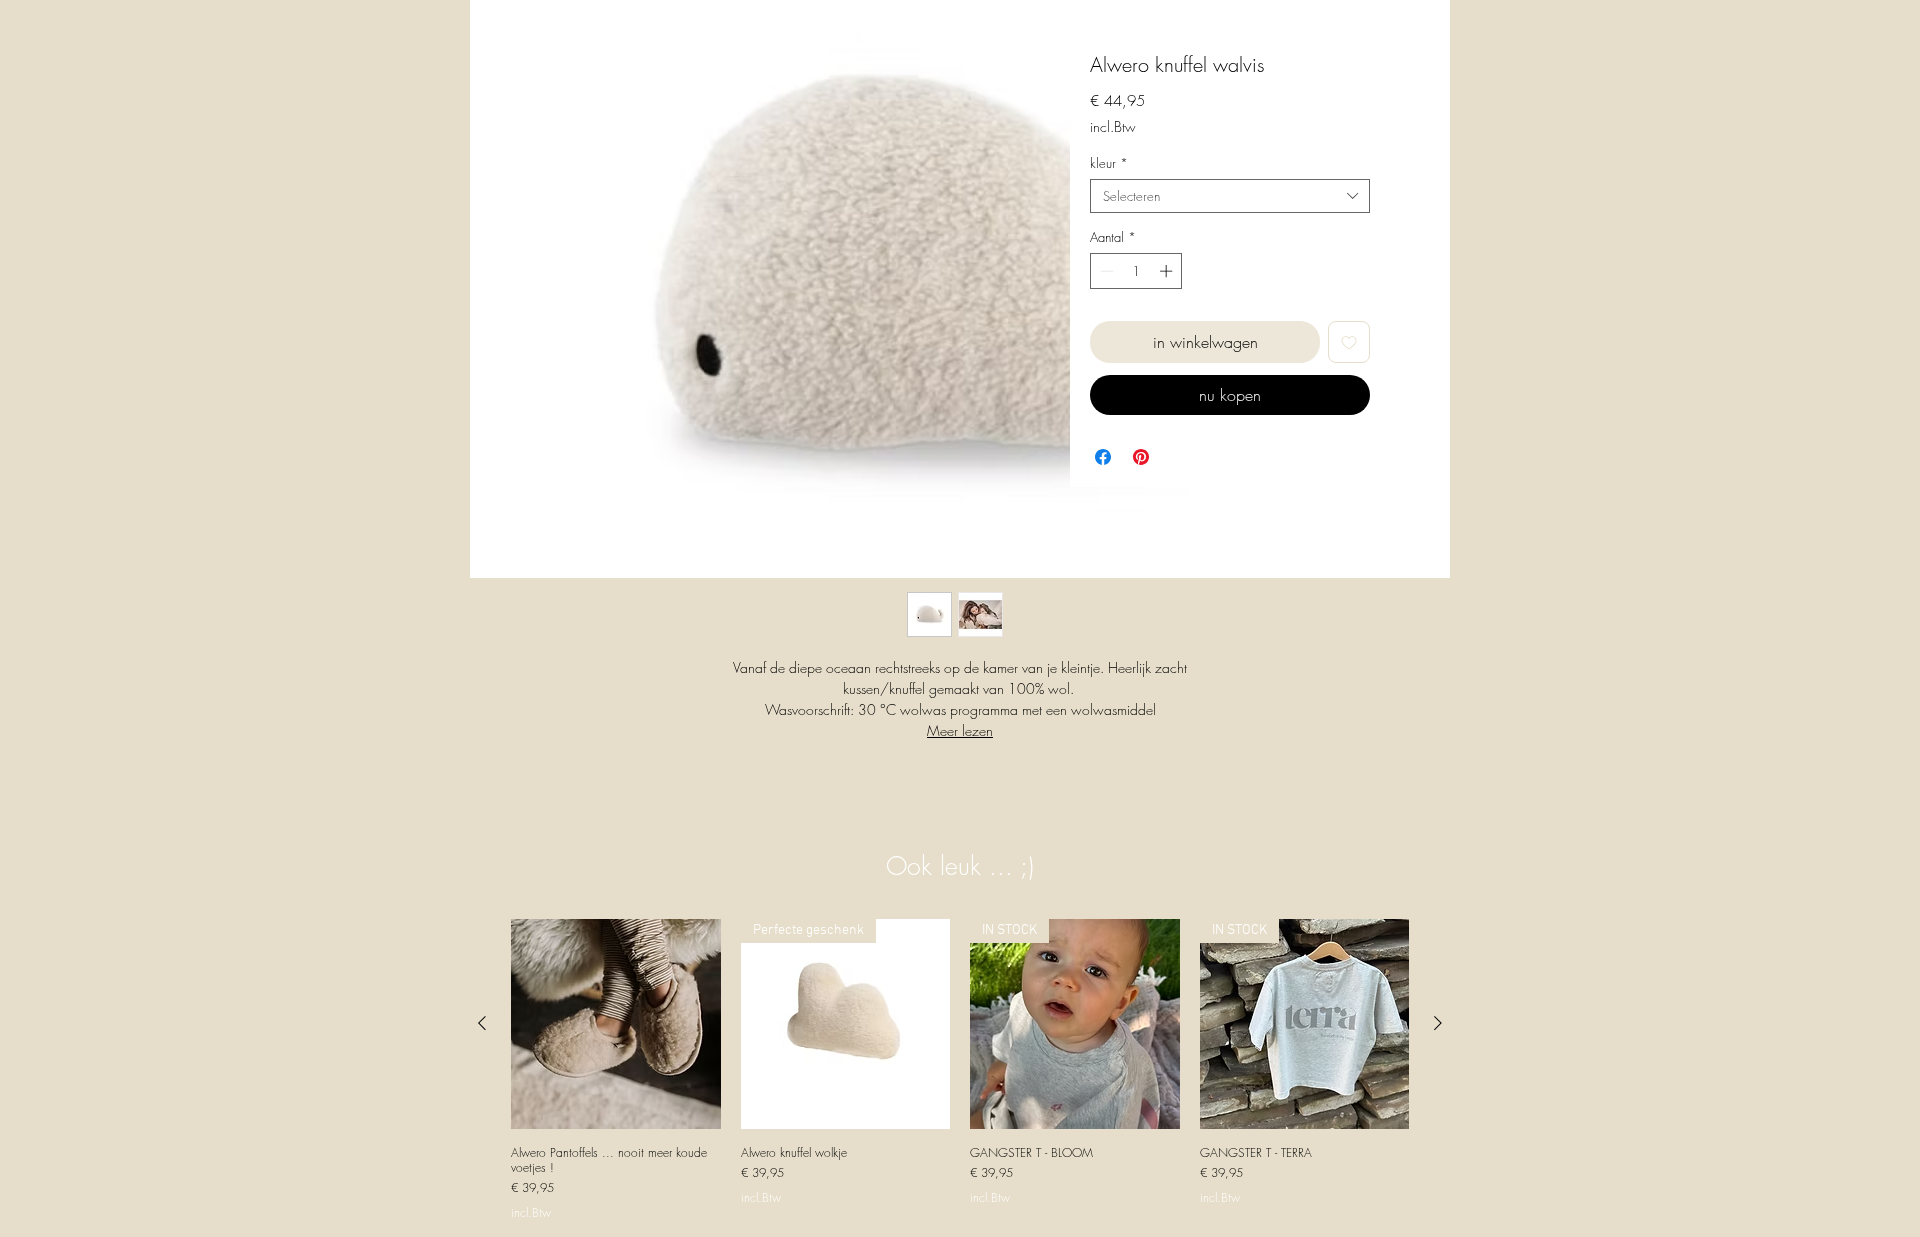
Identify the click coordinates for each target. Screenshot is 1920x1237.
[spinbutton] (1136, 271)
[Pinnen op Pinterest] (1141, 457)
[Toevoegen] (1349, 342)
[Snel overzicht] (616, 1024)
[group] (960, 1069)
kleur (1109, 163)
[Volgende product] (1438, 1023)
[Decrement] (1105, 271)
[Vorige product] (482, 1023)
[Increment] (1168, 271)
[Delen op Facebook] (1103, 457)
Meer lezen (960, 730)
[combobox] (1230, 196)
